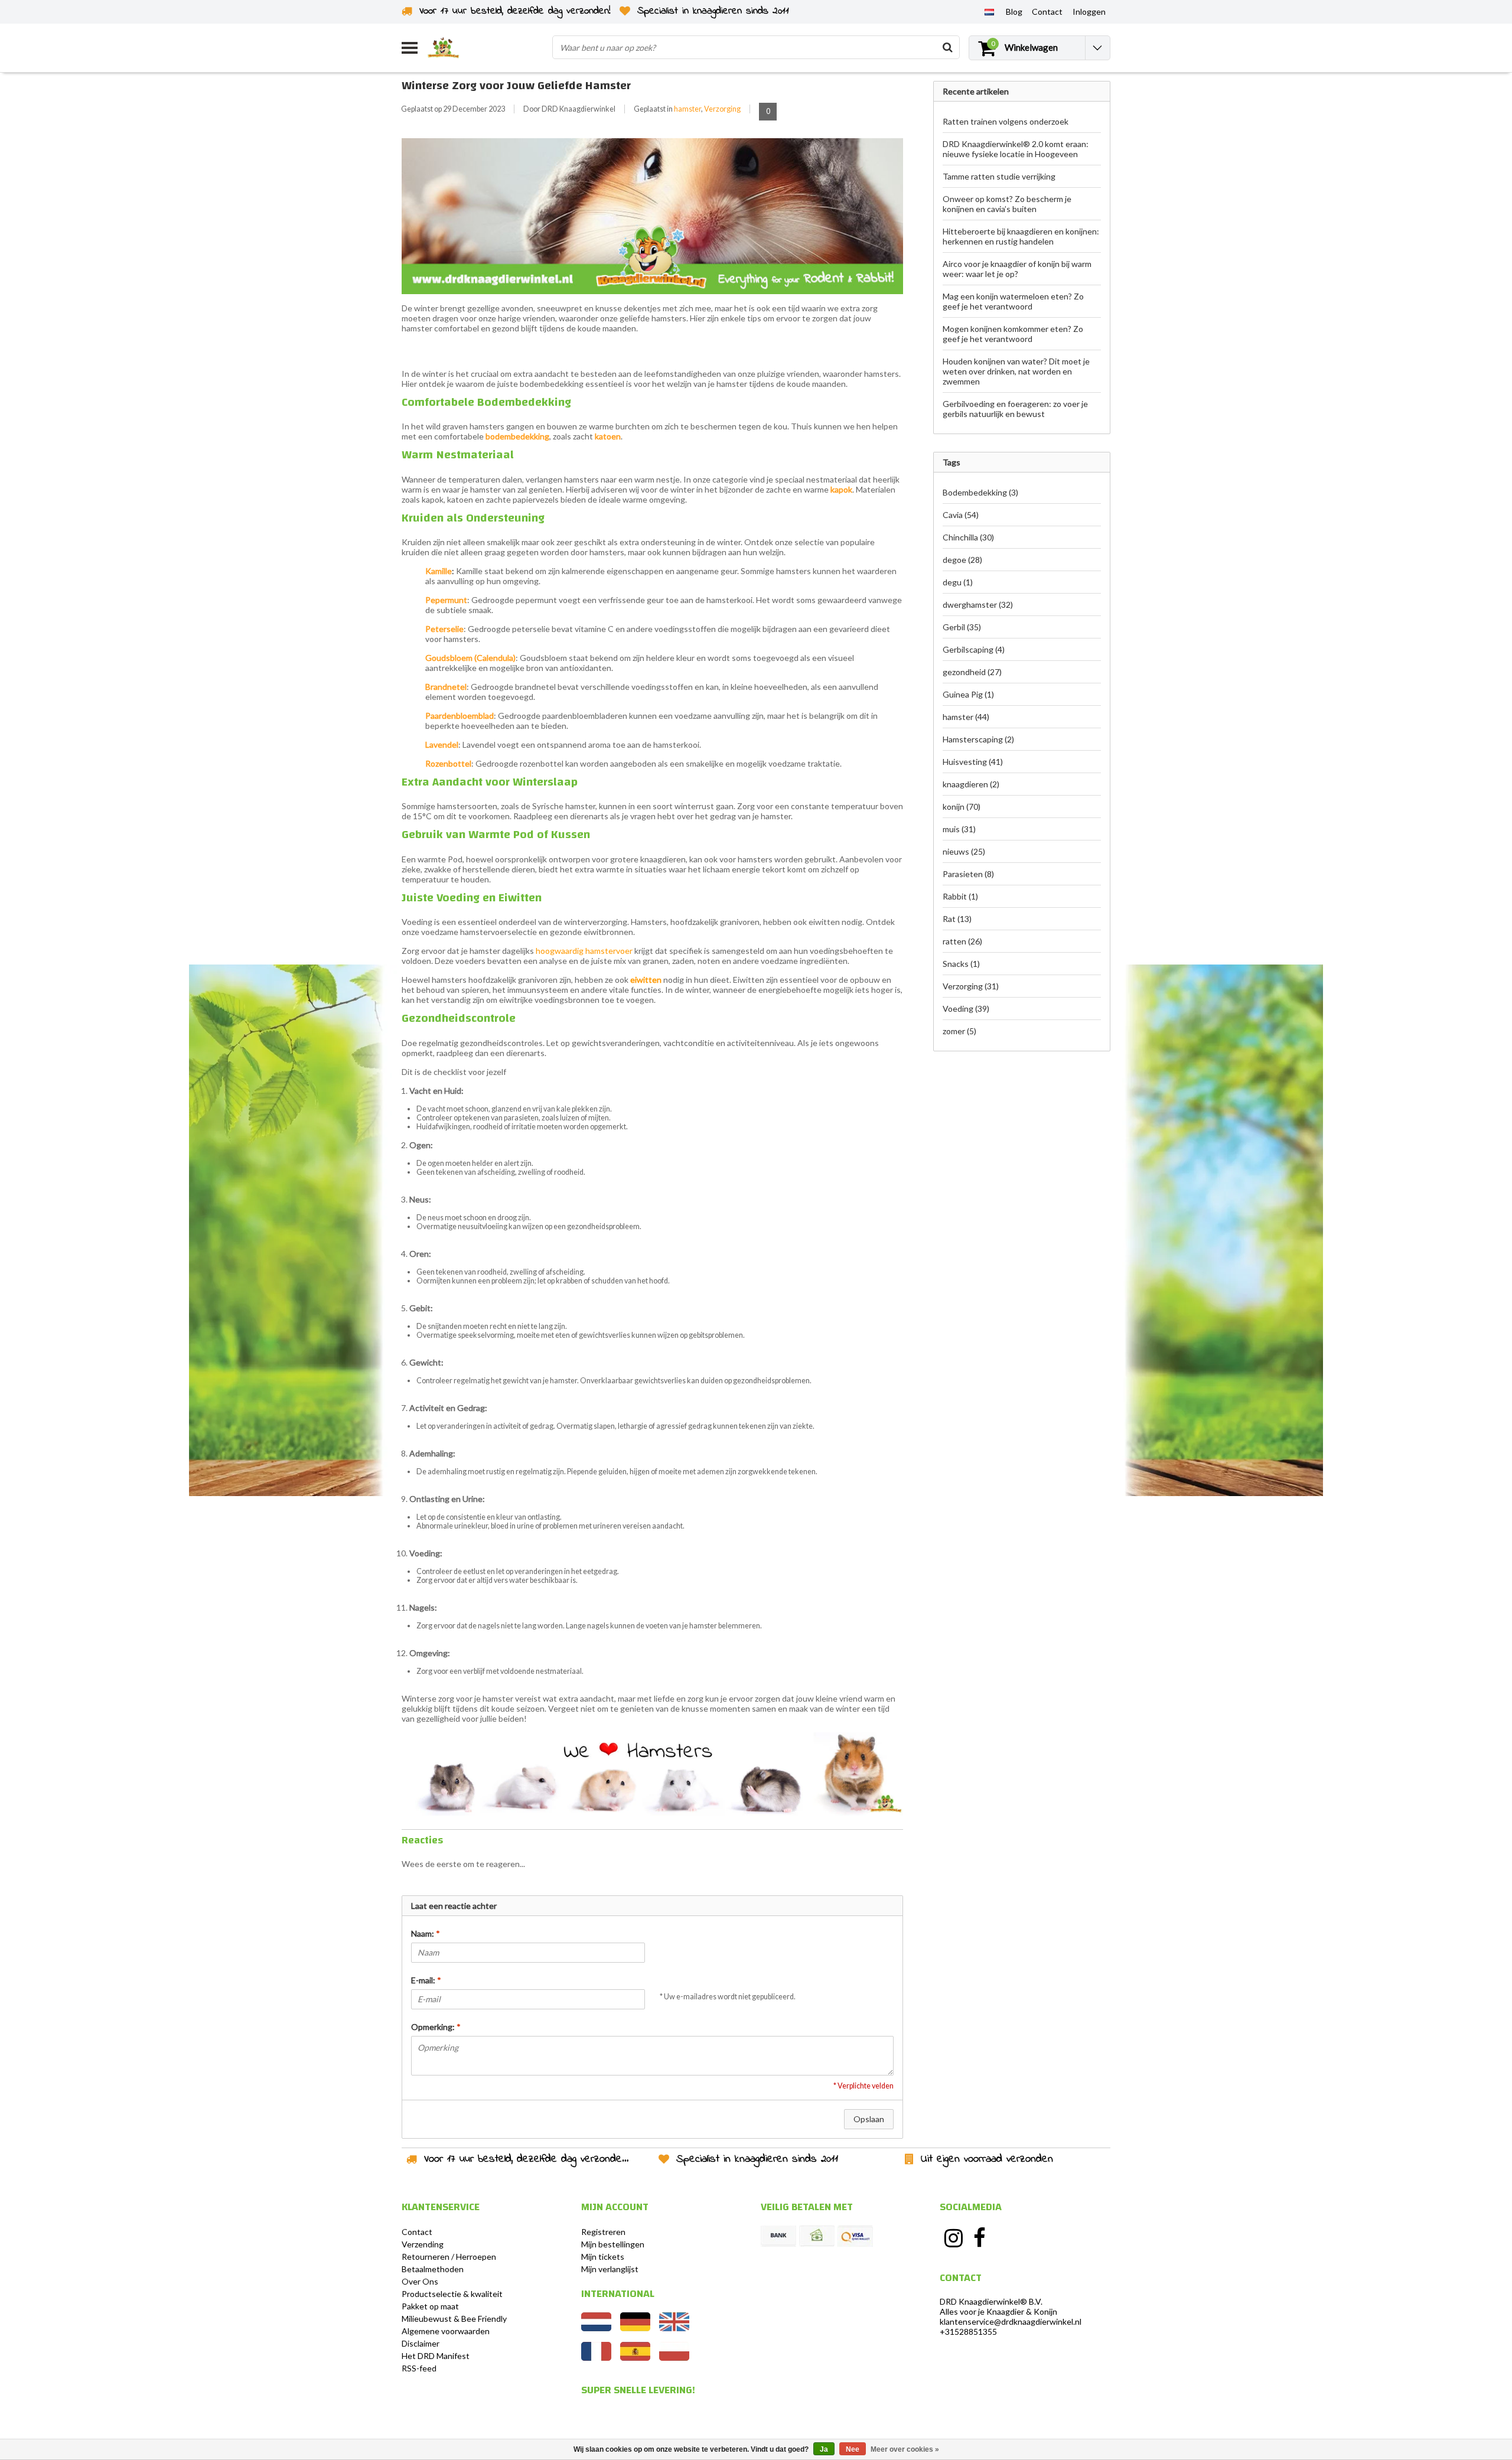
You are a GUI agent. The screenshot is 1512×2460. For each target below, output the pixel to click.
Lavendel (442, 744)
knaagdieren (971, 784)
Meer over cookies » (905, 2449)
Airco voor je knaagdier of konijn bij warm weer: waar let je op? (1017, 269)
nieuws (964, 851)
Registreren (603, 2232)
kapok (841, 489)
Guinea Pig (968, 694)
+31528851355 (968, 2332)
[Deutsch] (635, 2328)
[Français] (596, 2358)
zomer (959, 1031)
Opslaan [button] (869, 2119)
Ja (824, 2449)
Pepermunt (446, 600)
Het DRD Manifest (436, 2356)
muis (959, 829)
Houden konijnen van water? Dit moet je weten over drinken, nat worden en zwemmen (1016, 371)
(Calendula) (494, 658)
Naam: (426, 1933)
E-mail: (426, 1980)
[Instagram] (953, 2238)
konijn (962, 807)
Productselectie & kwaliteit (452, 2294)
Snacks (961, 964)
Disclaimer (421, 2343)
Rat (957, 919)
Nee (853, 2449)
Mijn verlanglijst (610, 2269)
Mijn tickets (603, 2257)
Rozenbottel (448, 763)
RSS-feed (419, 2368)
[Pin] (855, 2236)
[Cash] (817, 2236)
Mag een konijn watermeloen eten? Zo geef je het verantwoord (1013, 301)
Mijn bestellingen (613, 2244)
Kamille (439, 571)
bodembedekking (517, 436)
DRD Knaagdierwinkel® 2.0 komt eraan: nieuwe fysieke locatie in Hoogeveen (1016, 149)
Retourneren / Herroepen (449, 2257)
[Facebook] (980, 2238)
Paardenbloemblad (460, 716)
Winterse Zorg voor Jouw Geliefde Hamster (516, 85)
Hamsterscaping (978, 739)
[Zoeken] (947, 47)
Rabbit (960, 896)
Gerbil (962, 627)
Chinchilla (968, 537)
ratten (962, 941)
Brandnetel (446, 687)
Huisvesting (973, 762)
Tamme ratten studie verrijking (999, 176)
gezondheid (972, 672)
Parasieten (968, 874)
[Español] (635, 2358)
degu (958, 582)
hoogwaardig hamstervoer (584, 951)
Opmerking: (436, 2027)
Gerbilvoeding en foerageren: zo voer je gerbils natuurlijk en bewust (1015, 409)
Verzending (423, 2244)
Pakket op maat (430, 2306)
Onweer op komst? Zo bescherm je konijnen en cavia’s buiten (1007, 204)
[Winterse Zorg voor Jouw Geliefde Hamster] (652, 219)
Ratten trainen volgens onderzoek (1006, 121)
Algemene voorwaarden (446, 2331)
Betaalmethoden (433, 2269)
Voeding (966, 1009)
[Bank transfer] (778, 2236)
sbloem (459, 658)
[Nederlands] (989, 11)
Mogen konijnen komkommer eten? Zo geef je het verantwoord (1013, 334)
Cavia (961, 515)
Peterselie (444, 629)
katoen (608, 436)
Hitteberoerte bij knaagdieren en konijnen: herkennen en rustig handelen (1021, 236)
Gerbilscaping (974, 649)
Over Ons (420, 2281)
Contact (417, 2232)
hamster (687, 109)
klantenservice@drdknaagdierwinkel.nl (1011, 2321)
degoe (962, 560)
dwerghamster (978, 605)
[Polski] (674, 2358)
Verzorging (722, 109)
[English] (674, 2328)
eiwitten (646, 980)
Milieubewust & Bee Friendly (454, 2319)
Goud (436, 658)
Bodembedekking (980, 492)
